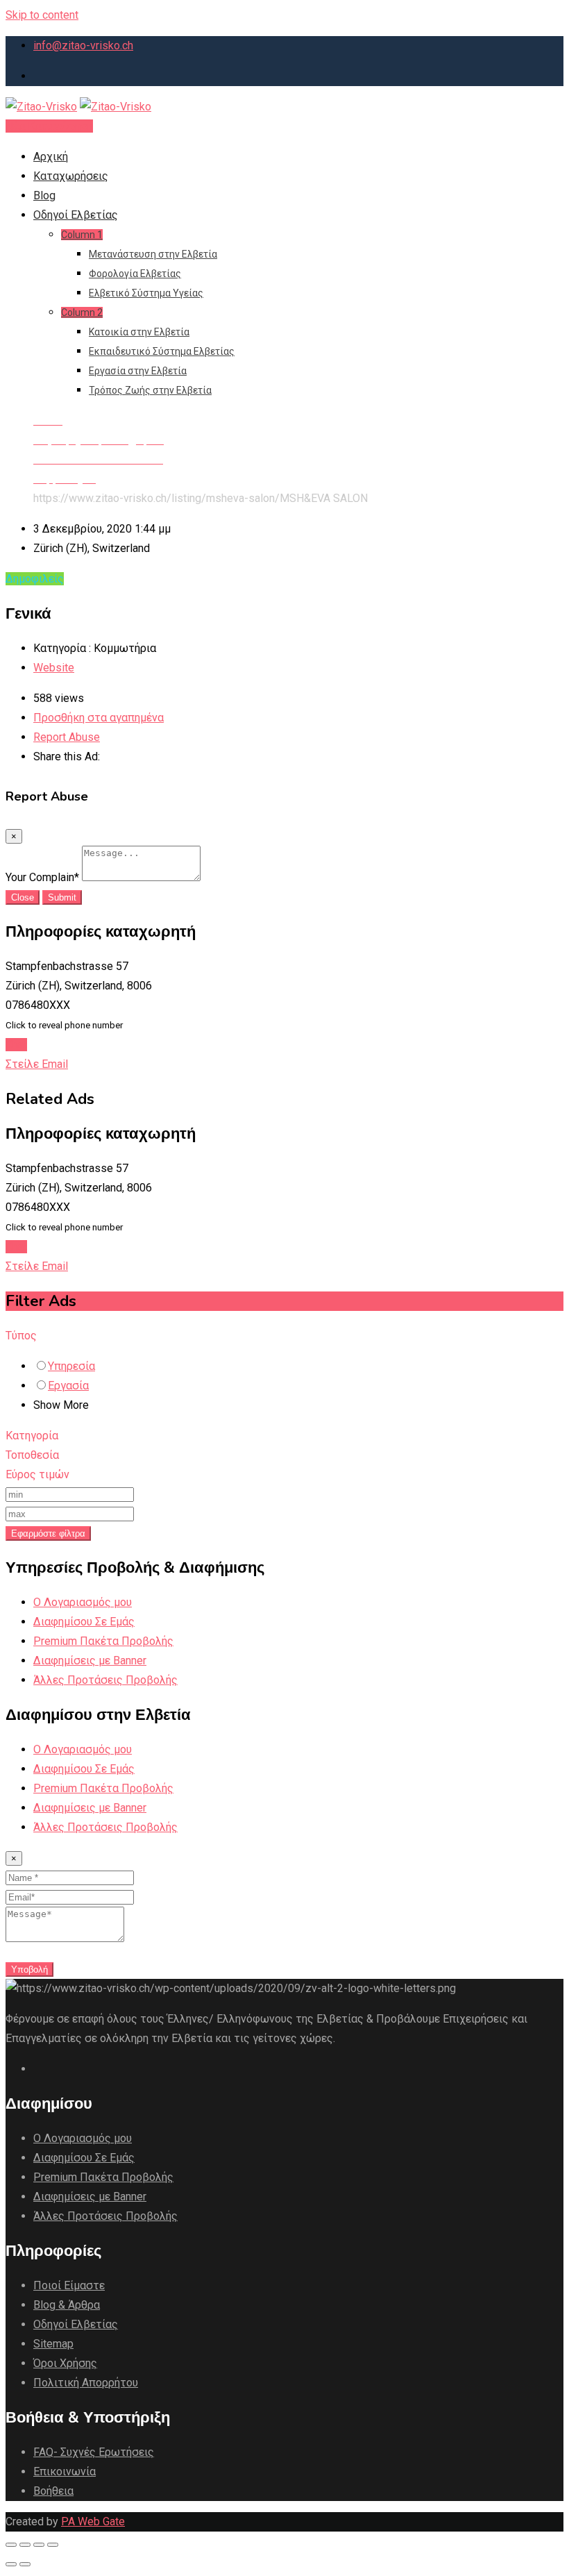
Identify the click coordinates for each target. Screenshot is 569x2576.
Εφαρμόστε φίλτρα (48, 1533)
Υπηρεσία (71, 1366)
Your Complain (42, 877)
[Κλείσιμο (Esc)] (11, 2545)
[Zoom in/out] (53, 2545)
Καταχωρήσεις (71, 176)
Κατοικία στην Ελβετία (139, 332)
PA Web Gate (93, 2521)
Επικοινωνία (65, 2472)
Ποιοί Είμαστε (69, 2285)
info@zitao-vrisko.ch (83, 45)
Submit (62, 897)
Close (23, 897)
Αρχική (51, 157)
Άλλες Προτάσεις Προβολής (105, 1680)
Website (54, 668)
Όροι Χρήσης (65, 2363)
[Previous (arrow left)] (11, 2564)
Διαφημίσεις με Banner (90, 1661)
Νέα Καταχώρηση (49, 126)
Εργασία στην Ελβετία (138, 371)
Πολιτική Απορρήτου (86, 2383)
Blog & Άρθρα (67, 2305)
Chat (16, 1045)
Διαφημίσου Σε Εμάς (84, 1622)
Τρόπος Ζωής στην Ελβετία (150, 390)
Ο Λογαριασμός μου (83, 1602)
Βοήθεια (53, 2491)
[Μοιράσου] (25, 2545)
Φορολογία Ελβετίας (135, 274)
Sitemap (53, 2344)
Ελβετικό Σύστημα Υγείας (146, 293)
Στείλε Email (37, 1064)
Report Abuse (67, 737)
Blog (44, 195)
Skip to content (42, 15)
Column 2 (82, 312)
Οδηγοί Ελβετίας (76, 215)
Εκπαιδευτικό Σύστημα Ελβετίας (162, 351)
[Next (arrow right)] (25, 2564)
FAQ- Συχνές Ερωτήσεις (94, 2452)
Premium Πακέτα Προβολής (103, 1641)
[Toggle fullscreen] (39, 2545)
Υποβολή (29, 1969)
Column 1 (82, 235)
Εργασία (68, 1386)
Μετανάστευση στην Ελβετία (153, 254)
